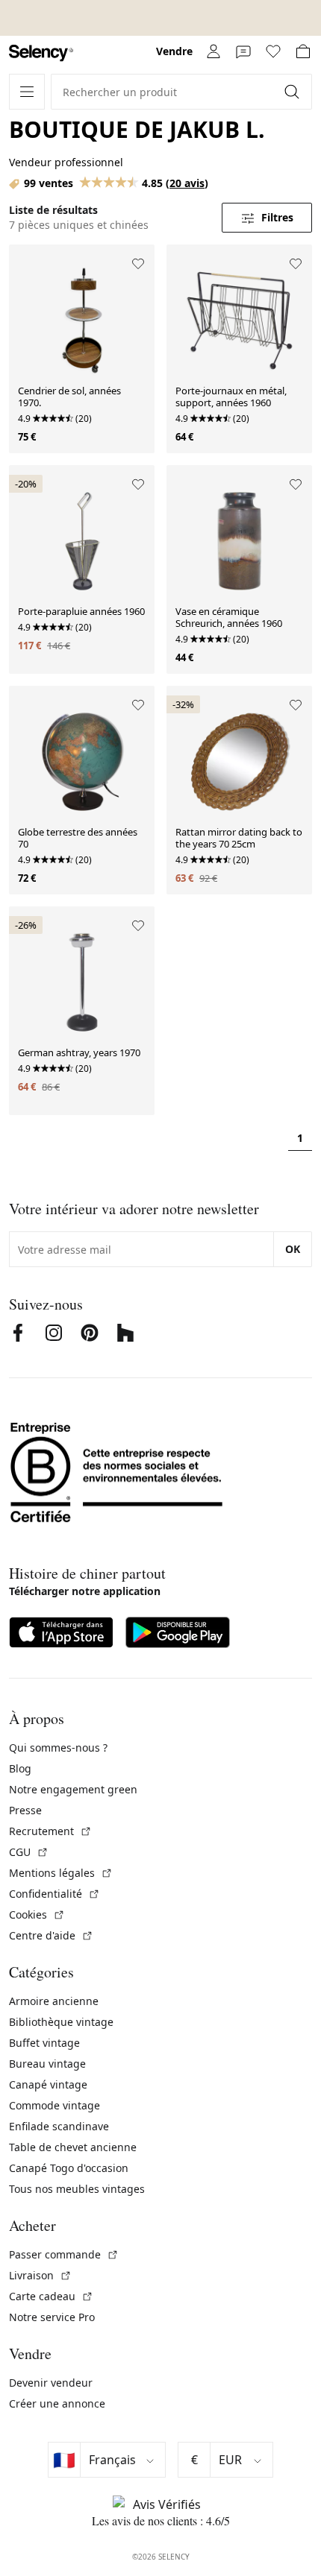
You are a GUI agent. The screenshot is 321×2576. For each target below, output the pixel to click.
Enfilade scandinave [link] (59, 2126)
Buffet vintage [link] (44, 2043)
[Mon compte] (214, 51)
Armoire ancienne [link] (54, 2001)
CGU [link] (29, 1852)
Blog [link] (20, 1768)
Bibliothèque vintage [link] (61, 2022)
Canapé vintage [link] (48, 2084)
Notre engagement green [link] (73, 1789)
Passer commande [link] (64, 2254)
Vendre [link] (174, 51)
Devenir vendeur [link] (51, 2383)
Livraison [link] (40, 2275)
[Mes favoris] (273, 51)
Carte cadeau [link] (51, 2296)
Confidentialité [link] (54, 1894)
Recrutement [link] (50, 1831)
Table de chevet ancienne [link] (73, 2147)
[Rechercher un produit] (293, 92)
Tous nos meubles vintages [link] (77, 2189)
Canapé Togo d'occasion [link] (69, 2168)
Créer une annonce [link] (57, 2403)
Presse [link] (25, 1810)
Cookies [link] (37, 1914)
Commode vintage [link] (54, 2105)
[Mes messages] (243, 51)
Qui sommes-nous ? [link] (58, 1748)
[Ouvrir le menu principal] (27, 92)
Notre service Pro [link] (52, 2317)
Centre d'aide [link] (51, 1935)
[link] (41, 53)
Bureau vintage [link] (47, 2064)
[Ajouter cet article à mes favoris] (138, 264)
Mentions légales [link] (61, 1873)
